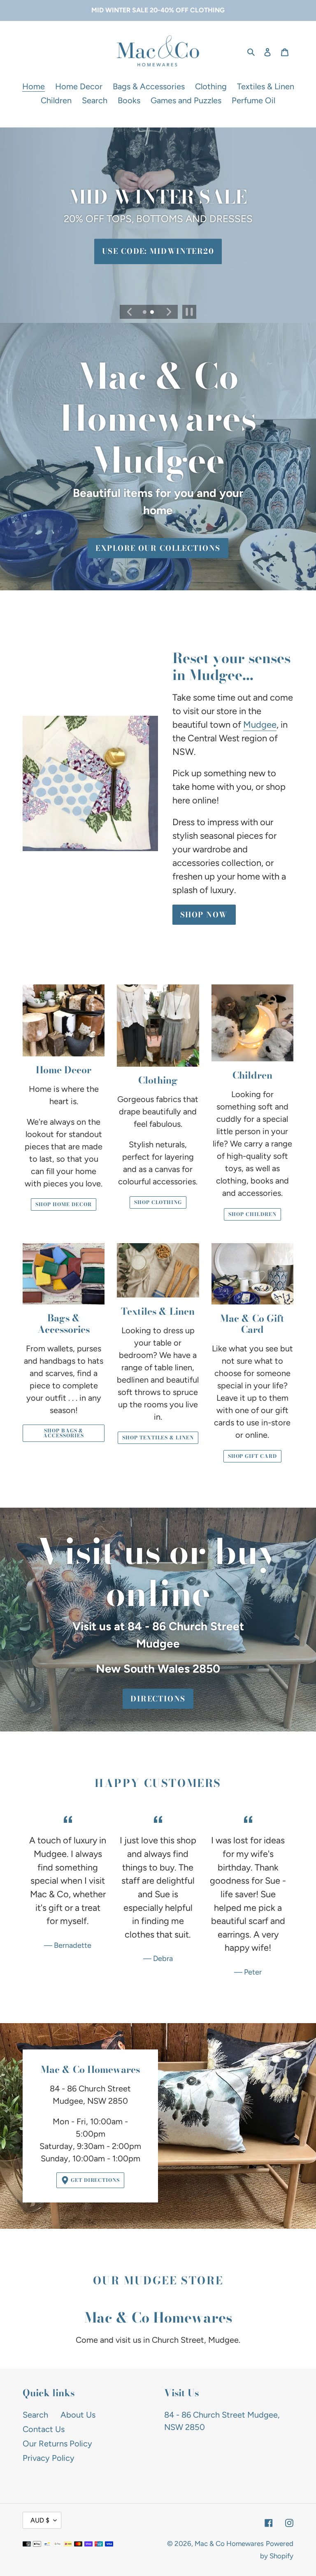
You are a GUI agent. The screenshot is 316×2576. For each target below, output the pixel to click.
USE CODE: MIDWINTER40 (158, 252)
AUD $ (40, 2520)
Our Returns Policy (57, 2444)
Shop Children (252, 1214)
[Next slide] (168, 312)
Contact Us (44, 2429)
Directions (158, 1699)
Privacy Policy (49, 2458)
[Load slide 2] (153, 313)
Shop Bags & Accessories (64, 1433)
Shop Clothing (158, 1202)
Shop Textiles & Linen (158, 1438)
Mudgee (260, 725)
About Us (78, 2415)
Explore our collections (158, 548)
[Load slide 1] (145, 313)
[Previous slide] (129, 312)
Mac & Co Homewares (229, 2544)
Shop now (204, 915)
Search (35, 2415)
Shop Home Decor (63, 1204)
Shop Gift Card (252, 1456)
